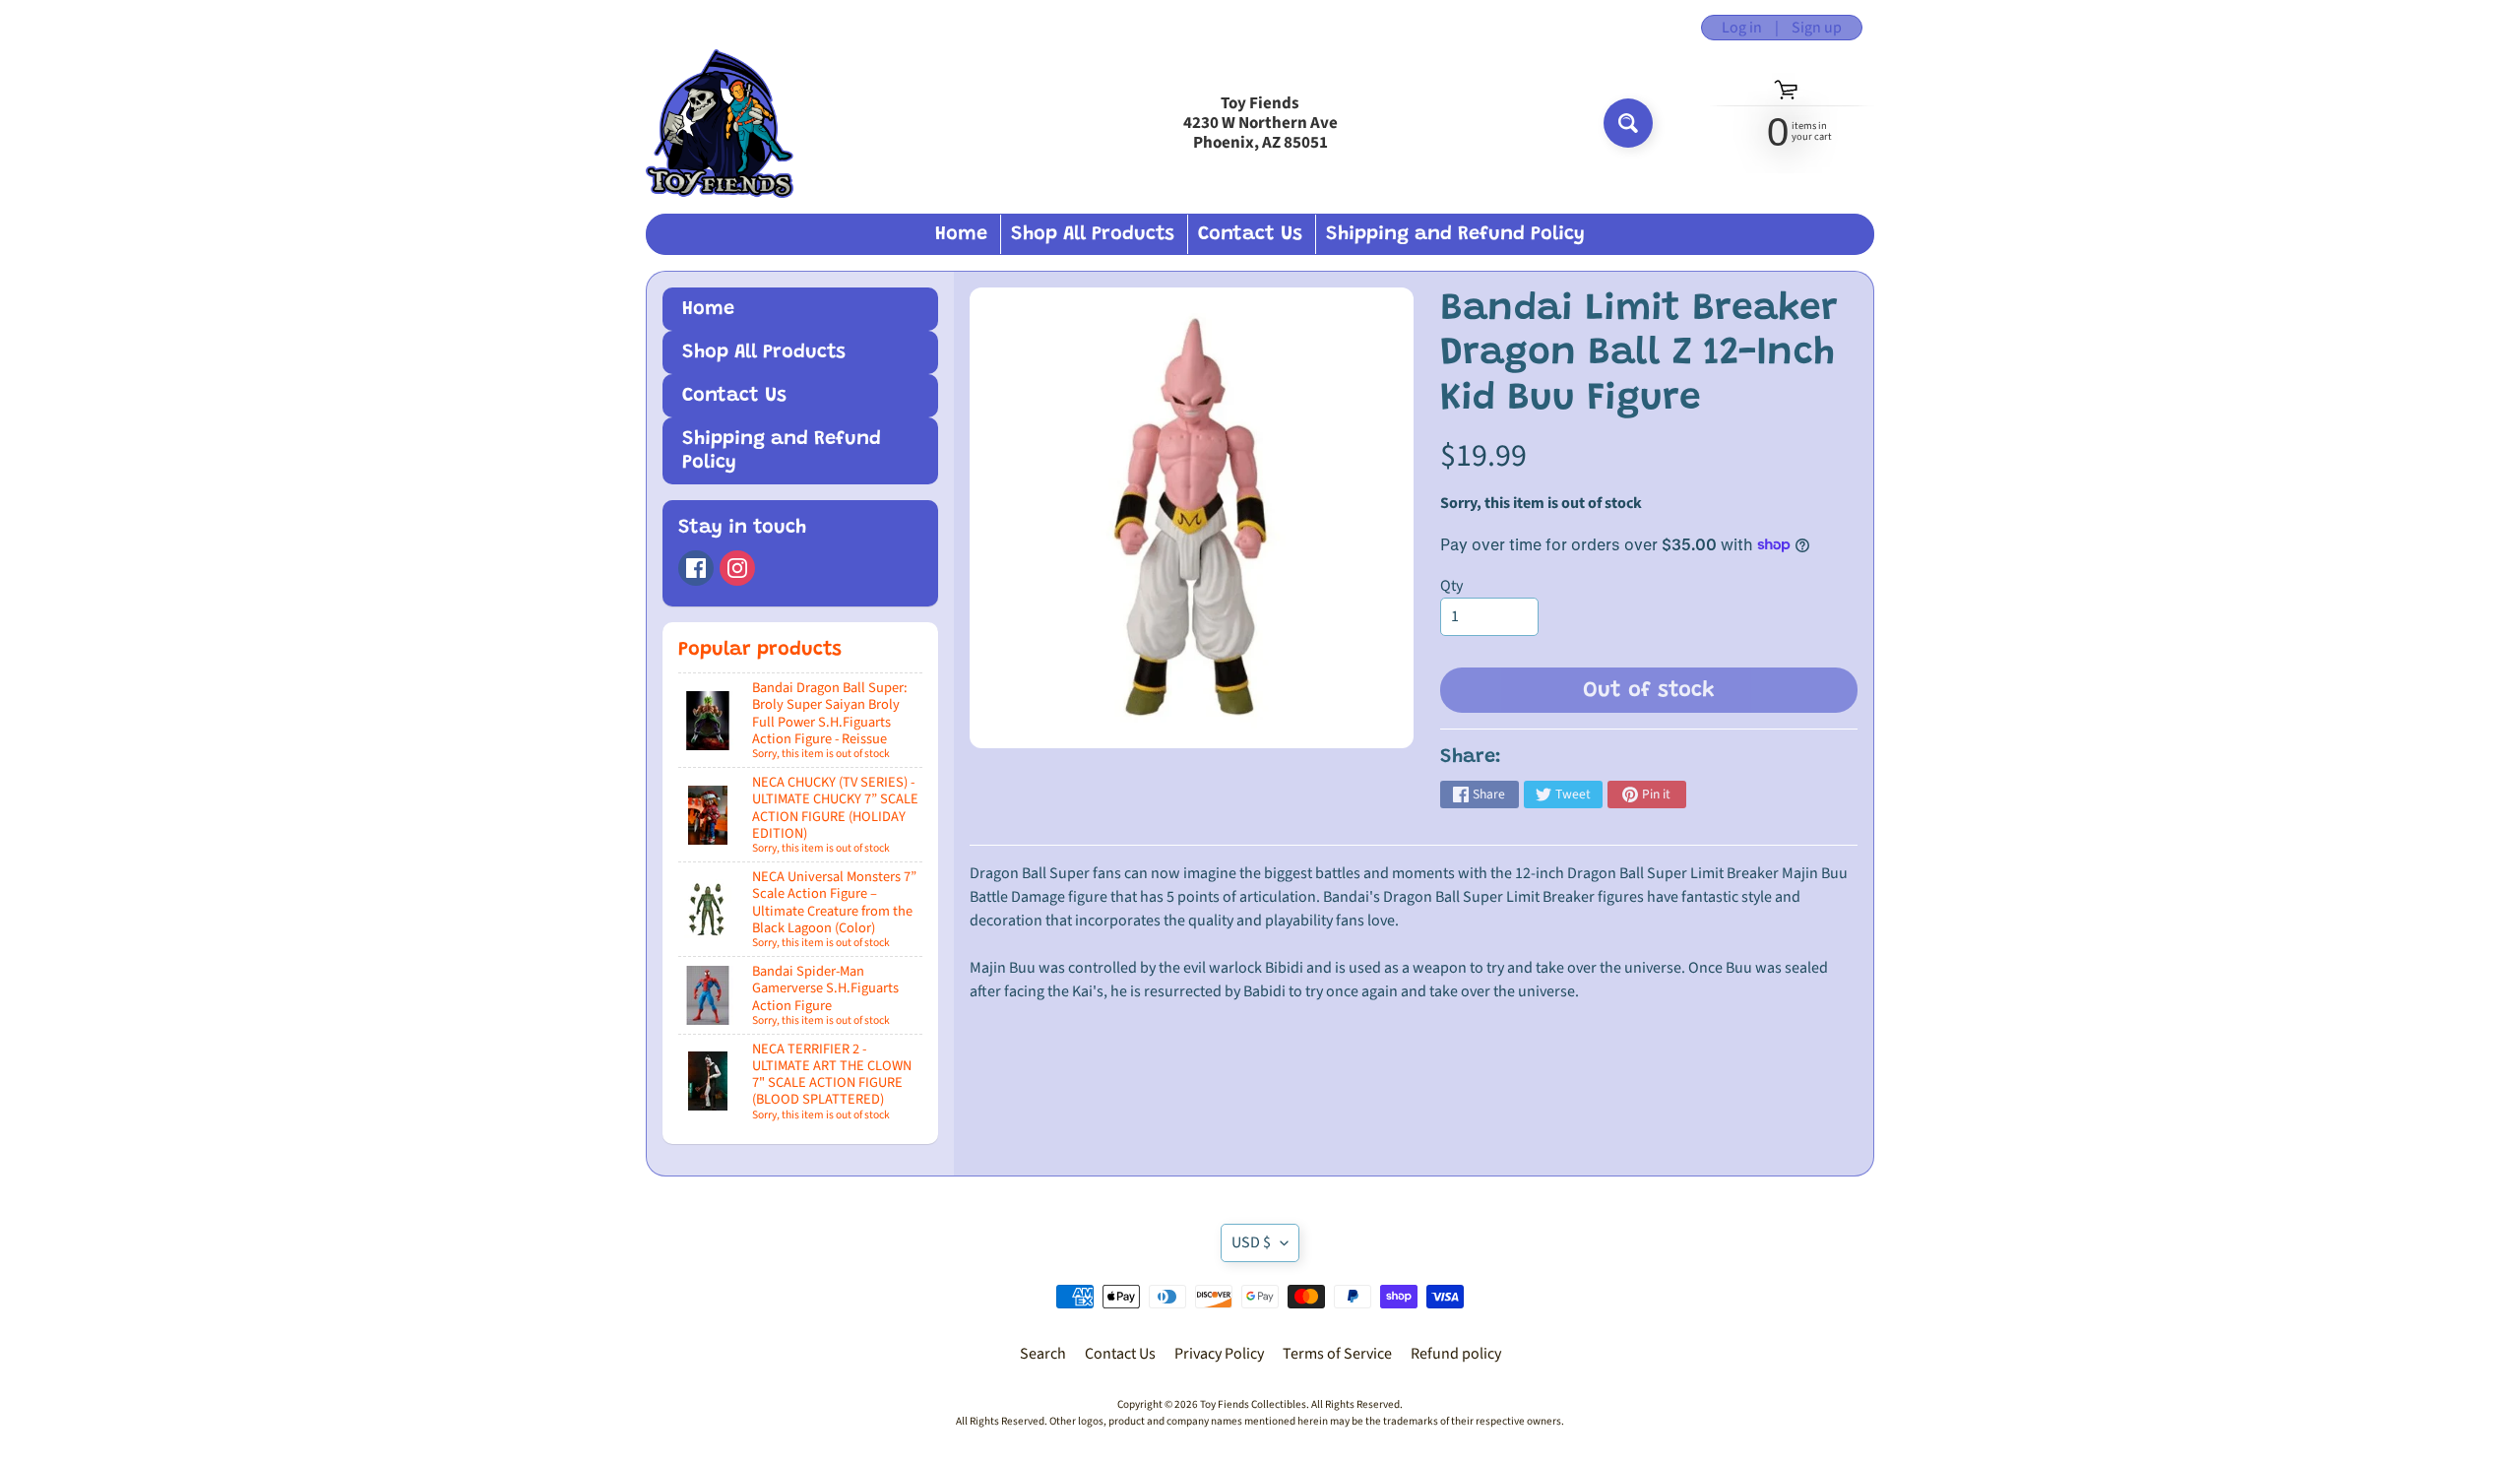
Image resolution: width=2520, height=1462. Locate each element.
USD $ (1251, 1242)
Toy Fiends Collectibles (1253, 1404)
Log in (1742, 28)
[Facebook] (696, 568)
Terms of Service (1337, 1354)
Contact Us (1250, 234)
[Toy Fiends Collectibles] (720, 124)
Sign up (1817, 28)
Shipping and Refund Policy (1455, 234)
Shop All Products (1093, 234)
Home (961, 234)
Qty (1451, 586)
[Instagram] (737, 568)
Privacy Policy (1219, 1354)
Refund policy (1456, 1354)
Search (1043, 1354)
